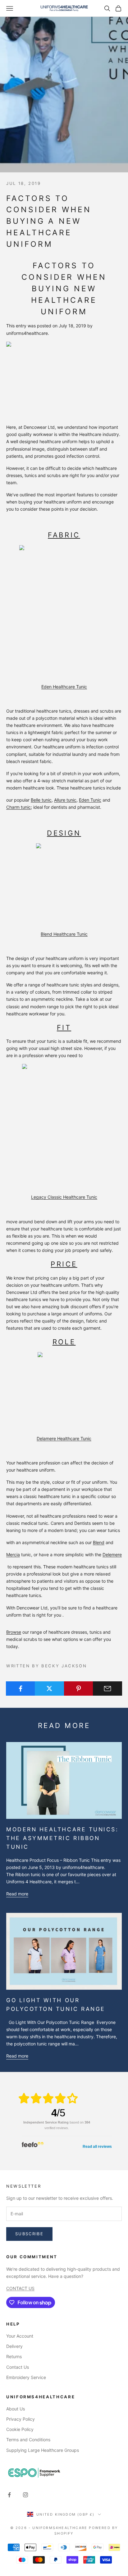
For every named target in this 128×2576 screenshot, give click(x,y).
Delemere (112, 1555)
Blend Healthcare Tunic (64, 934)
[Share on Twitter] (49, 1688)
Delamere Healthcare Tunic (64, 1438)
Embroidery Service (26, 2377)
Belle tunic (41, 800)
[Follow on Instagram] (25, 2495)
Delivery (14, 2346)
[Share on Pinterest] (79, 1688)
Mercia (13, 1555)
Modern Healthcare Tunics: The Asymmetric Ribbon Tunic (62, 1838)
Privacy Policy (21, 2419)
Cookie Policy (20, 2429)
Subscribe (29, 2234)
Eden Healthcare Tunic (64, 687)
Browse (14, 1632)
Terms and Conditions (28, 2440)
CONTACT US (20, 2288)
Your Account (20, 2336)
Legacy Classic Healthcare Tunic (64, 1197)
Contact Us (18, 2367)
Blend (99, 1542)
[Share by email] (107, 1688)
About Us (16, 2409)
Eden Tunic (90, 800)
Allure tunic (65, 800)
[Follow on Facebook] (9, 2495)
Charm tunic (18, 807)
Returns (14, 2356)
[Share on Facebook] (21, 1688)
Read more (17, 1894)
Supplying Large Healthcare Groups (43, 2450)
